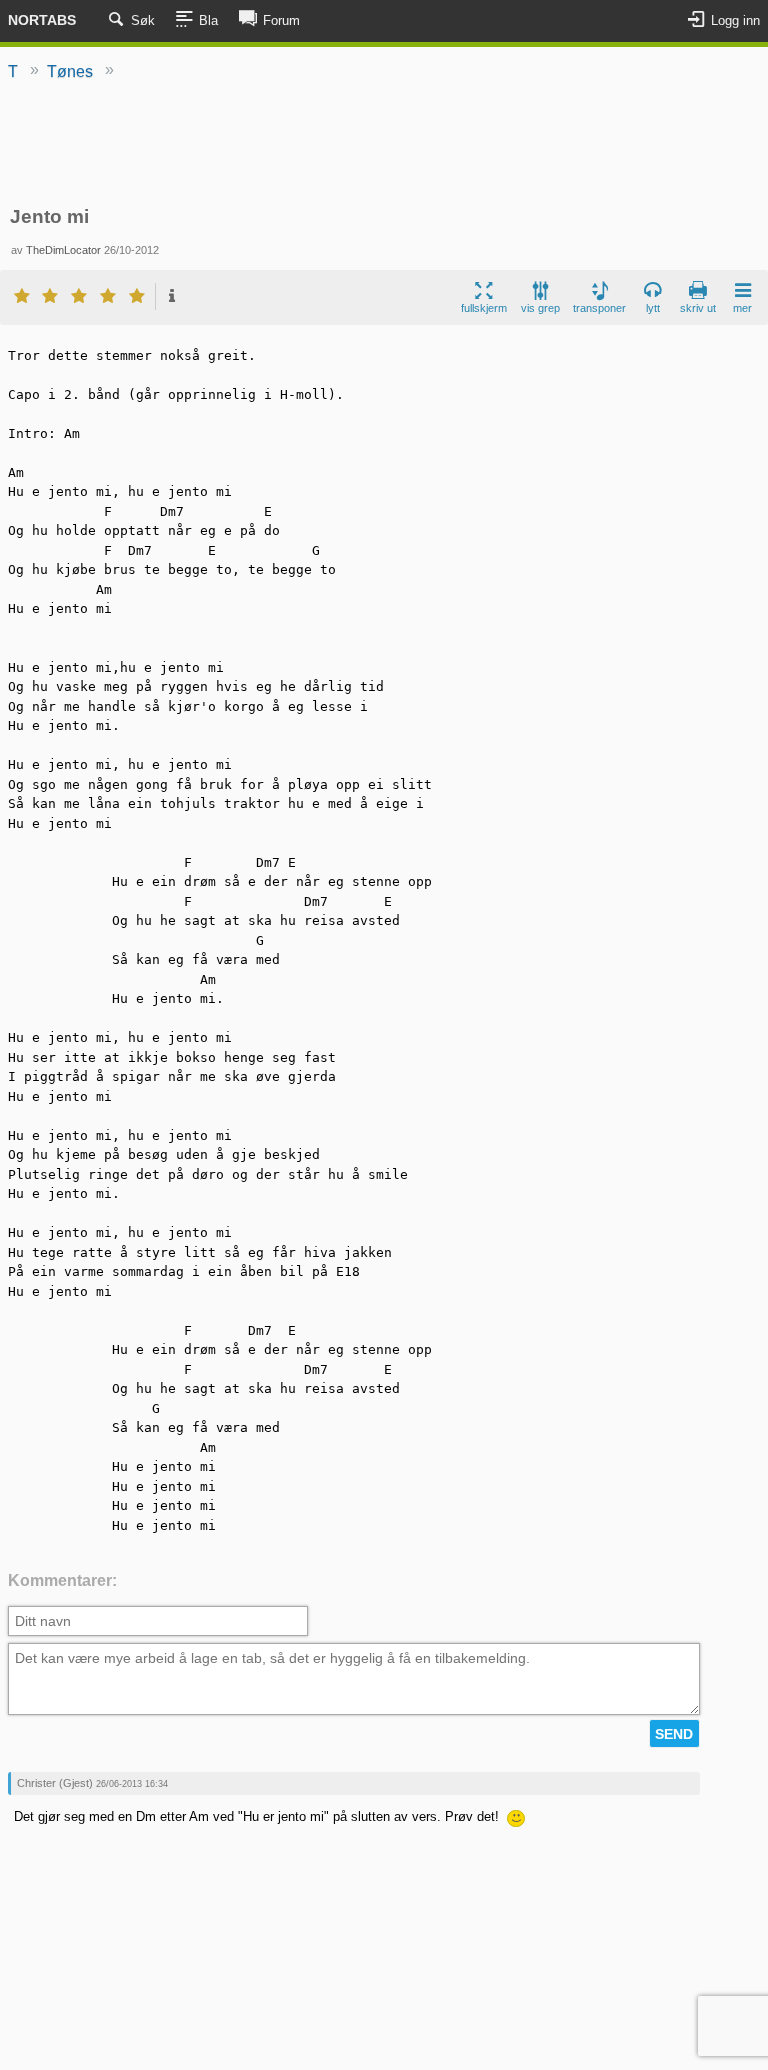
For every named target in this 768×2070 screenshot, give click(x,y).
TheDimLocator (63, 250)
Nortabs (42, 20)
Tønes (70, 71)
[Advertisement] (384, 145)
